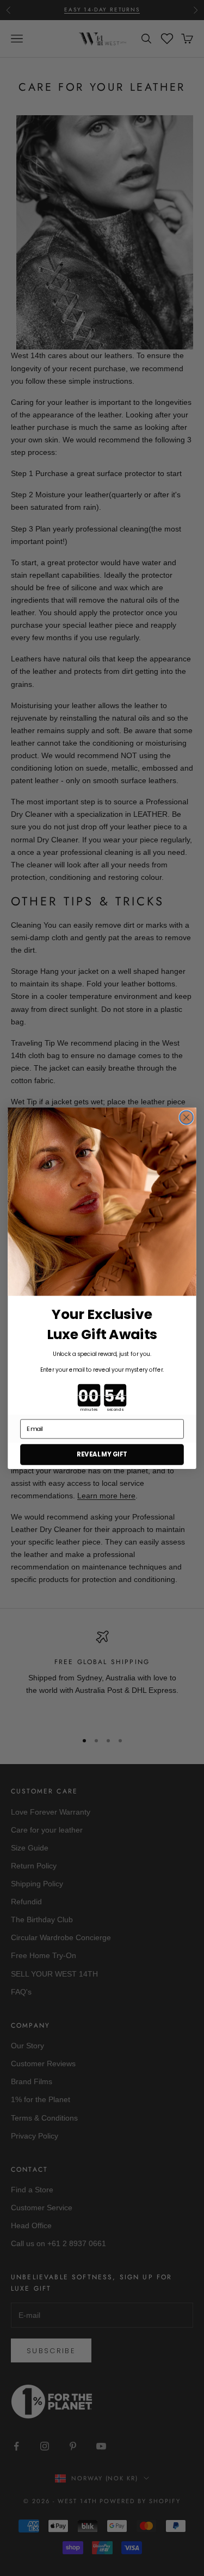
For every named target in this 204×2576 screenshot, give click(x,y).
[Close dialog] (186, 1117)
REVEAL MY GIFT (102, 1454)
